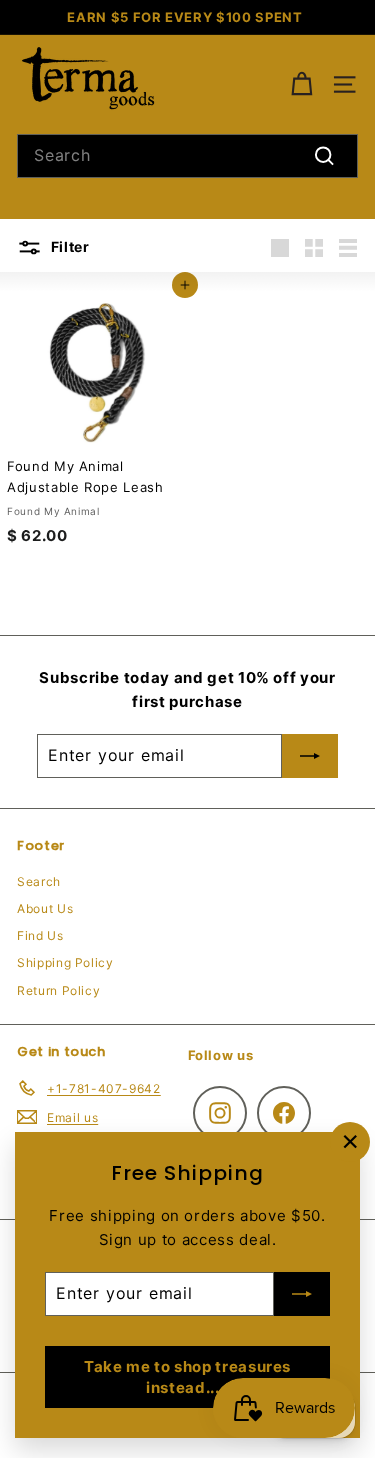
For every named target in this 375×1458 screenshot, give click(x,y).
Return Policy (58, 990)
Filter (68, 246)
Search (39, 881)
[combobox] (187, 156)
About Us (45, 908)
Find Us (40, 935)
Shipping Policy (65, 962)
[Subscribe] (302, 1294)
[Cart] (301, 84)
